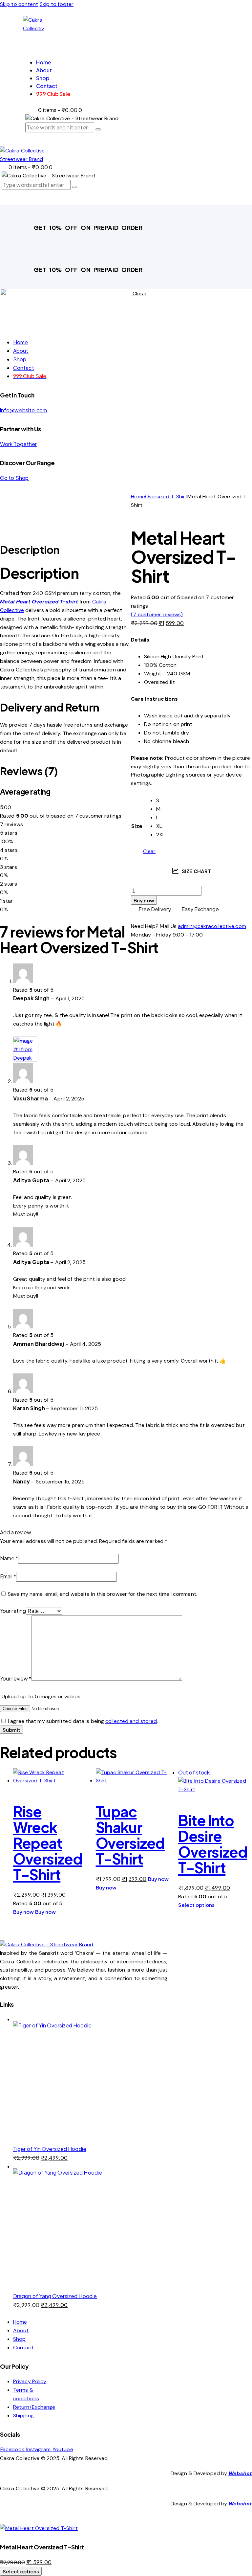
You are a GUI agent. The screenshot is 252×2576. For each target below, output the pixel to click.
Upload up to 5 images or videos (41, 1696)
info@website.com (24, 410)
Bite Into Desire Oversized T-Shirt (213, 1844)
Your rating (13, 1611)
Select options (196, 1905)
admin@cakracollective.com (212, 926)
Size (137, 826)
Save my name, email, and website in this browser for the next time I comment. (103, 1594)
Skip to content (19, 4)
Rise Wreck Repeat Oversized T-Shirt (48, 1843)
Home (138, 497)
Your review (16, 1678)
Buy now (144, 900)
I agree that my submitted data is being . (83, 1721)
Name (9, 1558)
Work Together (18, 444)
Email (8, 1576)
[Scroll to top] (4, 2520)
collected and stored (131, 1721)
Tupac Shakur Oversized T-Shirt (130, 1835)
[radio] (161, 801)
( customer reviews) (157, 614)
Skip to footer (57, 4)
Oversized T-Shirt (166, 497)
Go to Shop (14, 478)
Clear (149, 851)
